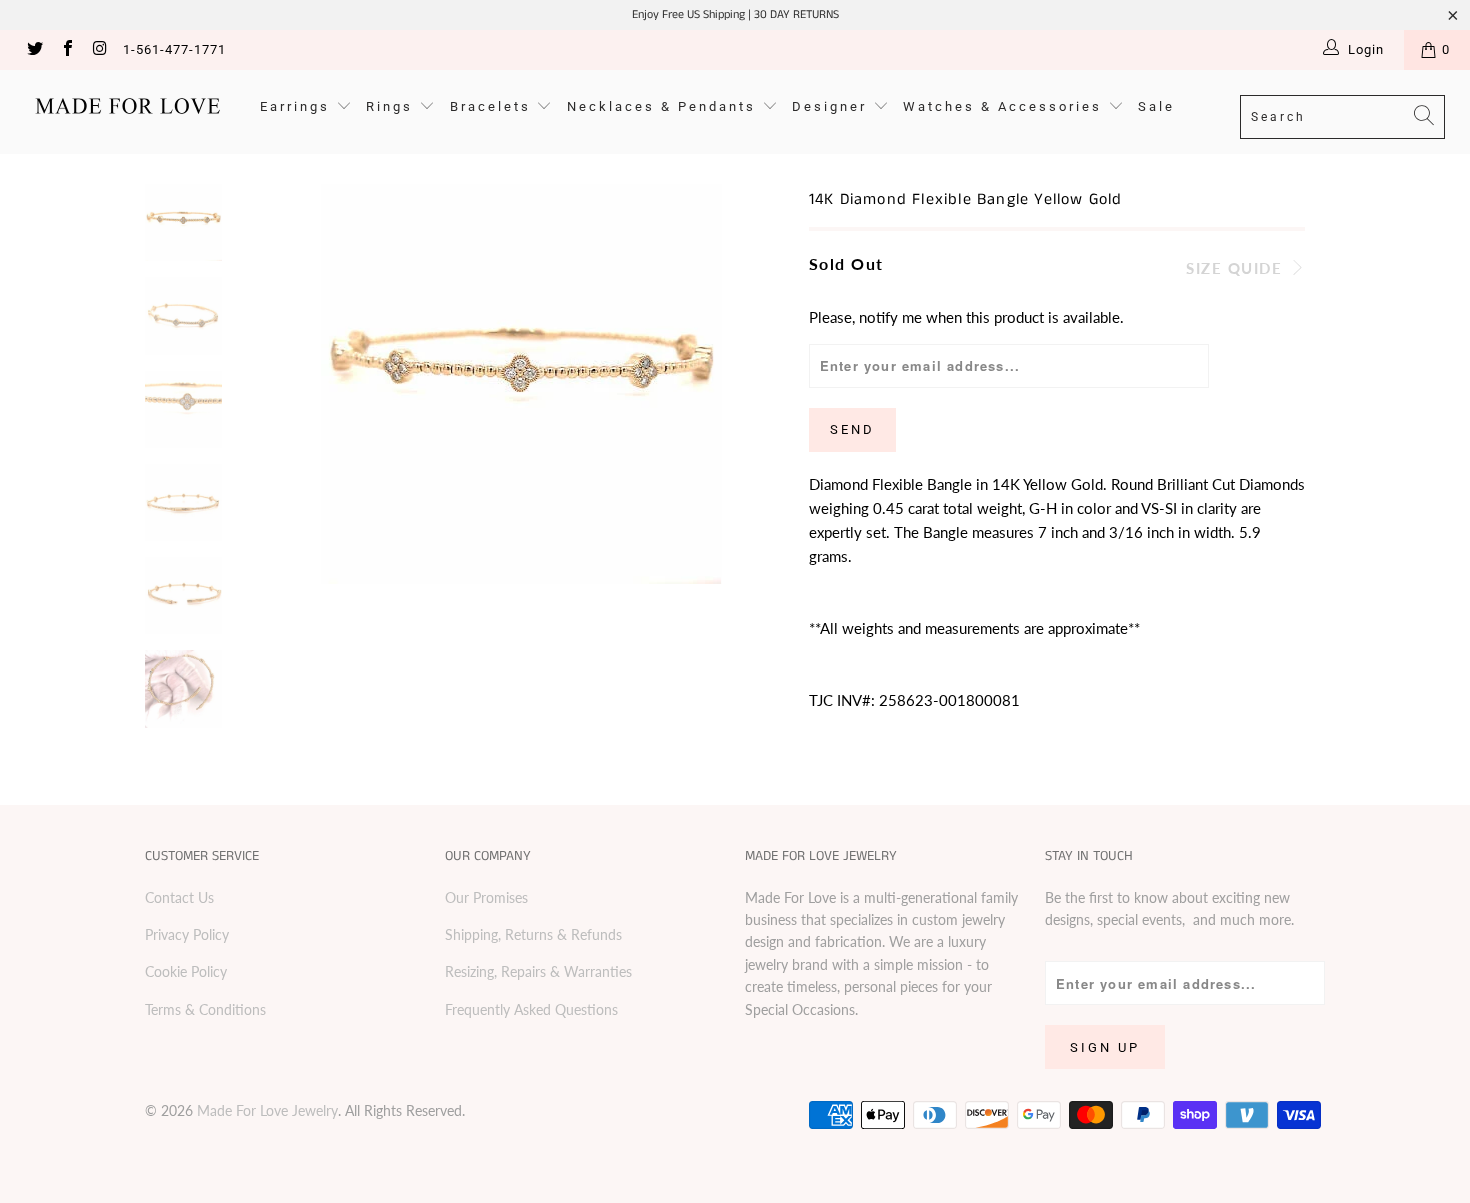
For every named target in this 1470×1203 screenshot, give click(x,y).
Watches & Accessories (1005, 106)
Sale (1156, 106)
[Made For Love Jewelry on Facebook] (66, 50)
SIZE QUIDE (1237, 268)
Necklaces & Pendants (664, 106)
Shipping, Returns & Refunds (533, 934)
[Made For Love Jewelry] (127, 106)
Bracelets (493, 106)
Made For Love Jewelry (267, 1110)
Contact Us (179, 897)
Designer (832, 106)
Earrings (298, 106)
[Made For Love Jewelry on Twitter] (34, 50)
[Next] (760, 384)
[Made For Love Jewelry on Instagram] (99, 50)
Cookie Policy (186, 971)
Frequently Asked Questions (531, 1009)
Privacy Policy (187, 934)
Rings (392, 106)
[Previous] (282, 384)
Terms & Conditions (205, 1009)
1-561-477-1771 (174, 49)
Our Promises (486, 897)
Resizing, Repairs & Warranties (538, 971)
